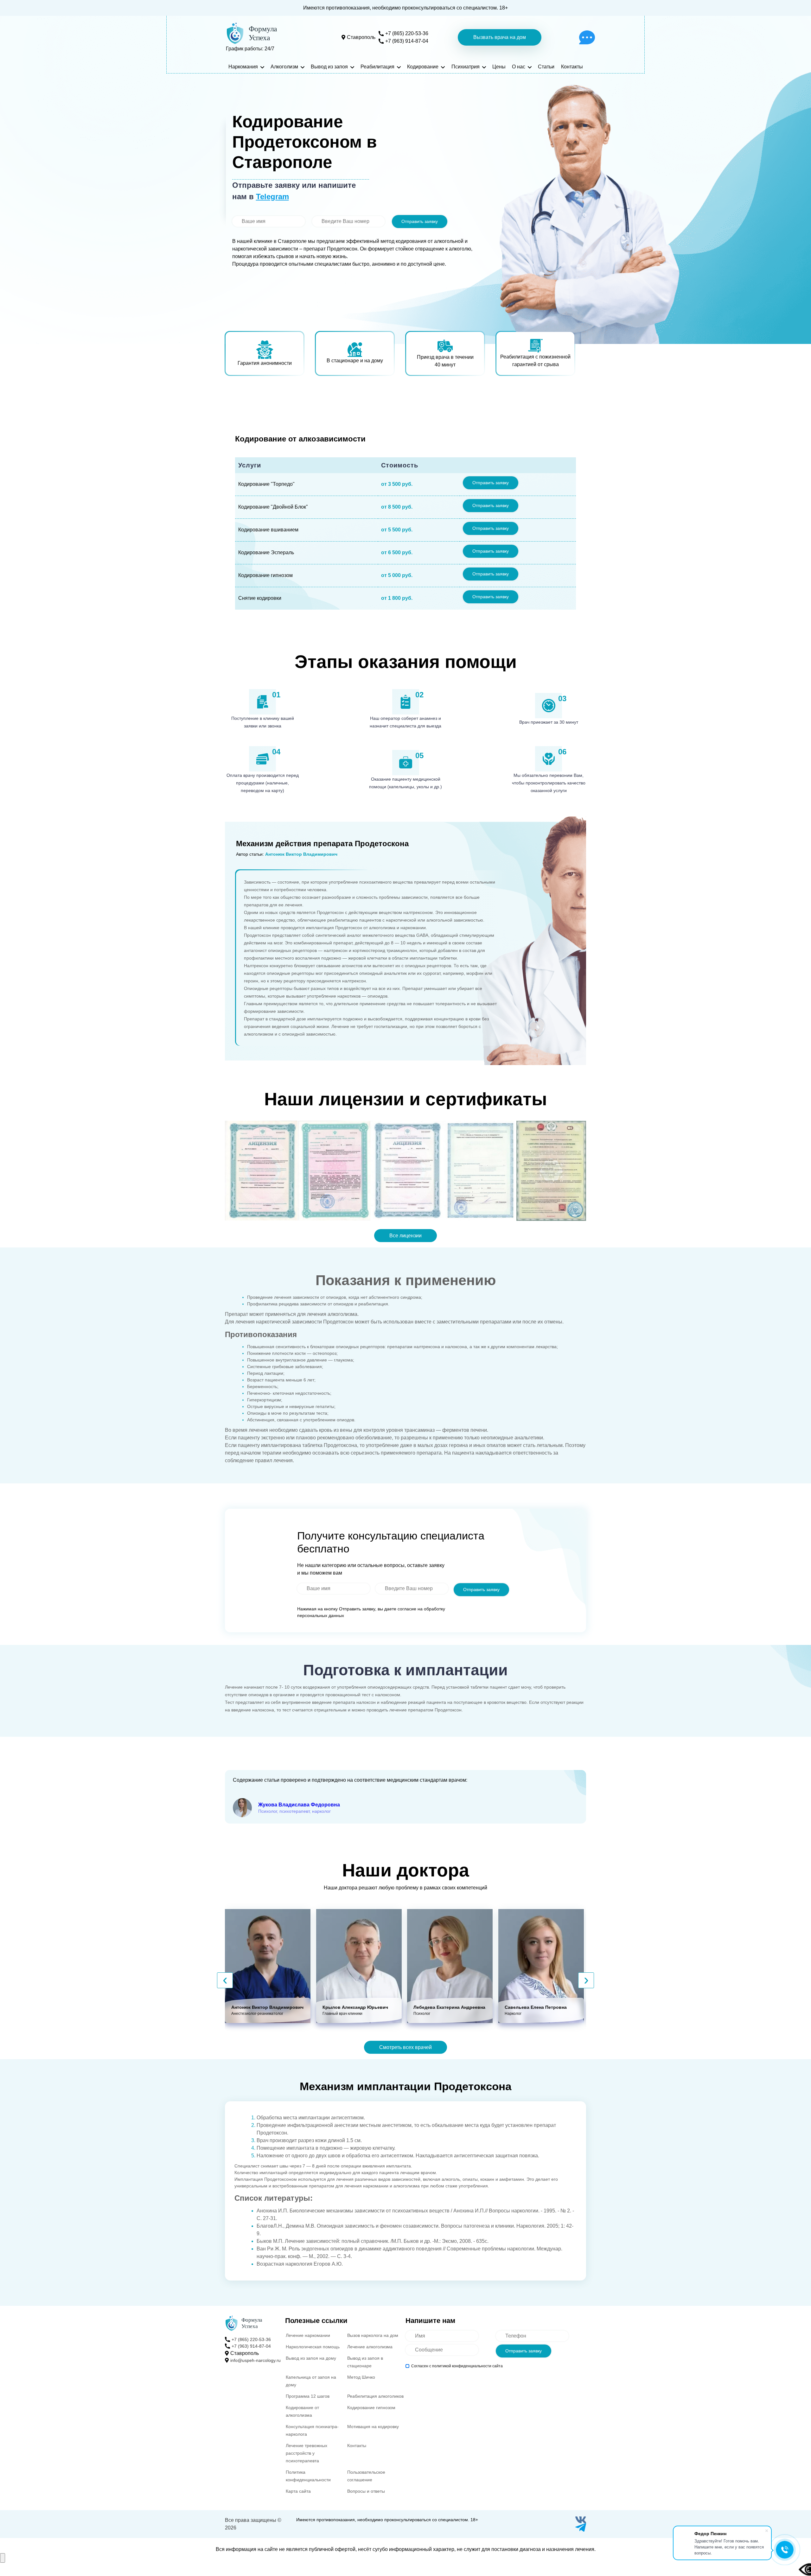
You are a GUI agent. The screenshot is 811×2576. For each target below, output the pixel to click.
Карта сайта (298, 2491)
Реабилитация (377, 67)
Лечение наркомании (308, 2335)
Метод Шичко (361, 2377)
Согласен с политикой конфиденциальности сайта (457, 2366)
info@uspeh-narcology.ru (255, 2360)
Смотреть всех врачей (405, 2047)
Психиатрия (466, 67)
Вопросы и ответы (366, 2491)
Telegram (272, 197)
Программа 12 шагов (308, 2396)
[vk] (581, 2520)
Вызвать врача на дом (500, 37)
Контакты (572, 67)
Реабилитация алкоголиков (375, 2396)
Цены (499, 67)
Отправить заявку (420, 221)
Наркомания (243, 67)
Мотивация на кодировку (373, 2427)
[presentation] (225, 1980)
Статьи (546, 67)
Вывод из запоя (329, 67)
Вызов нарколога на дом (373, 2335)
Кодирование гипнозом (371, 2408)
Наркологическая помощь (313, 2347)
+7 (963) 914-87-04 (407, 41)
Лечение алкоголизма (370, 2347)
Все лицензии (405, 1236)
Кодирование (423, 67)
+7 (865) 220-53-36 (407, 33)
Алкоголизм (284, 67)
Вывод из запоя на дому (311, 2358)
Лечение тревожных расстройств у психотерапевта (307, 2453)
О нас (519, 67)
